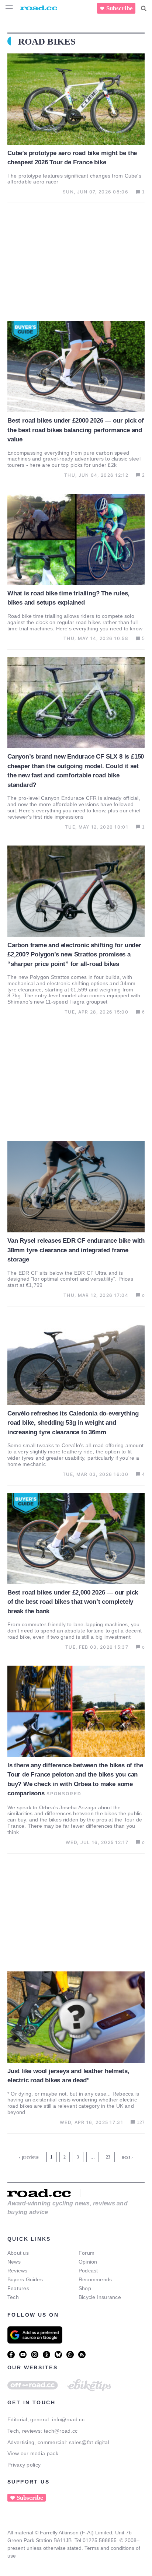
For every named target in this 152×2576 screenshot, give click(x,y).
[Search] (144, 8)
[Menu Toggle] (9, 8)
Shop (85, 2288)
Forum (87, 2253)
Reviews (18, 2271)
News (14, 2262)
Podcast (88, 2271)
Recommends (95, 2279)
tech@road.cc (61, 2431)
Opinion (88, 2262)
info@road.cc (68, 2419)
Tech (13, 2297)
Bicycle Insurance (100, 2297)
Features (18, 2288)
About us (18, 2253)
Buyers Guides (25, 2279)
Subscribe (120, 8)
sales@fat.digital (89, 2442)
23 (109, 2156)
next (126, 2157)
